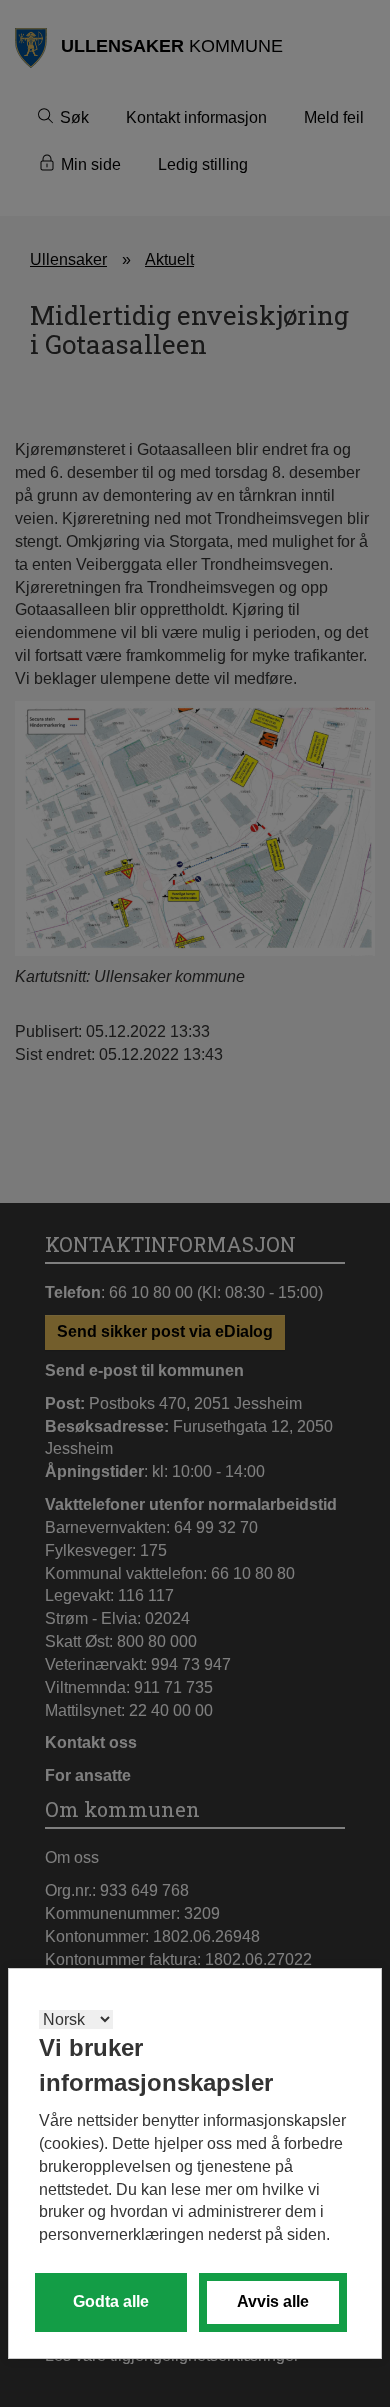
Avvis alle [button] (273, 2301)
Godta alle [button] (111, 2301)
